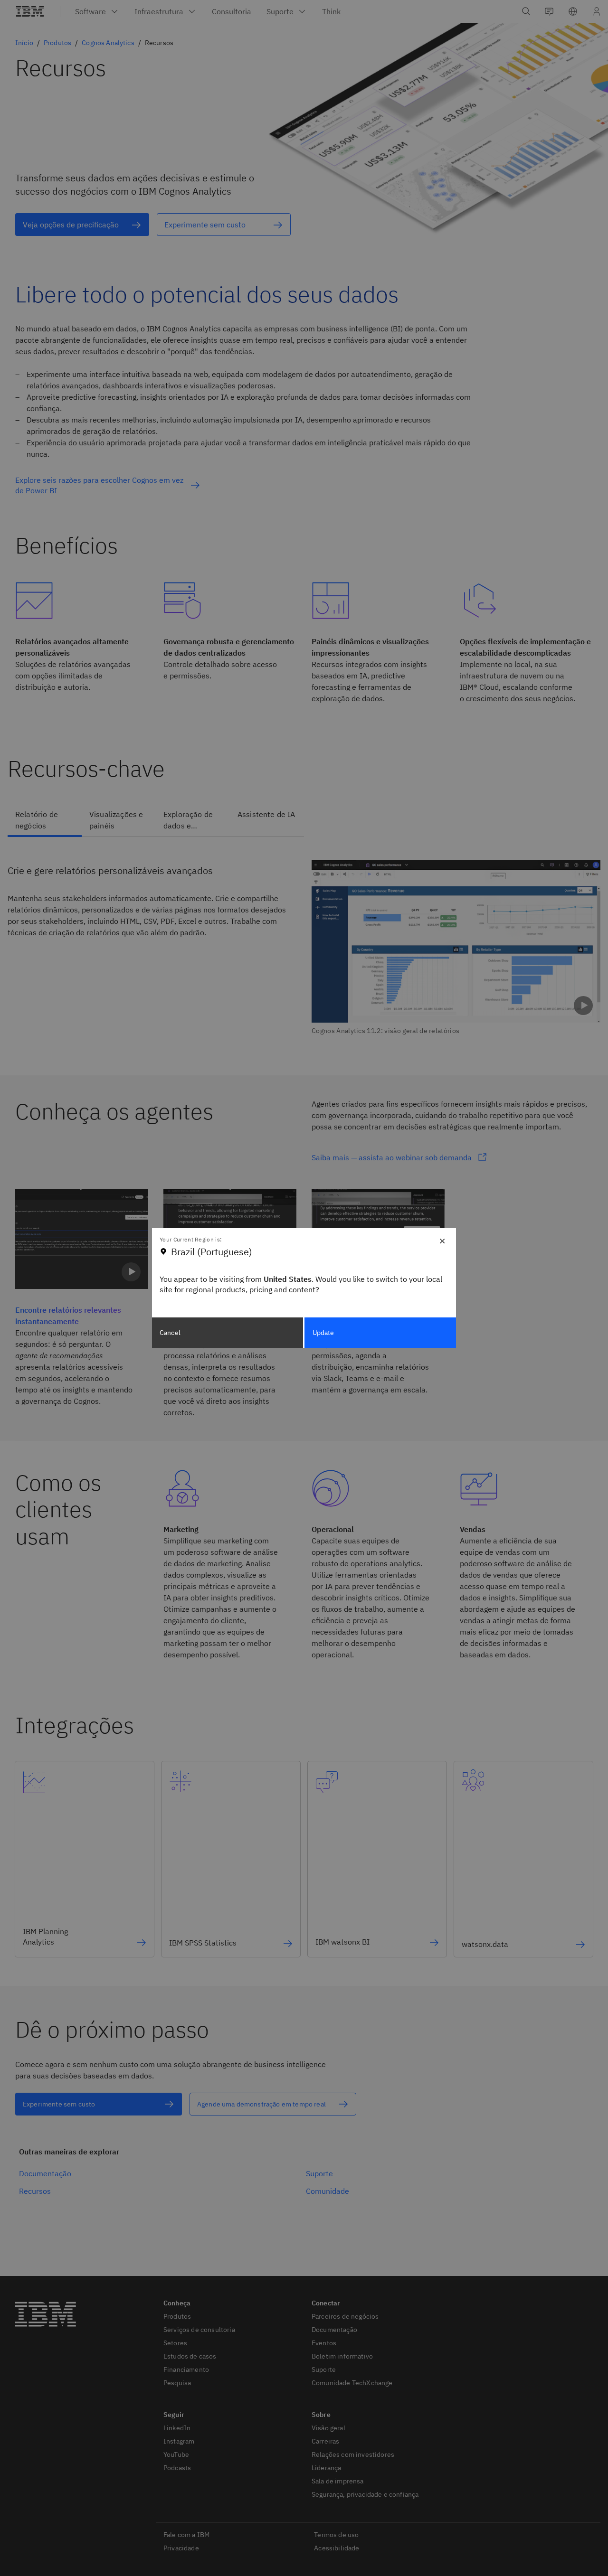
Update (323, 1333)
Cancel (170, 1333)
